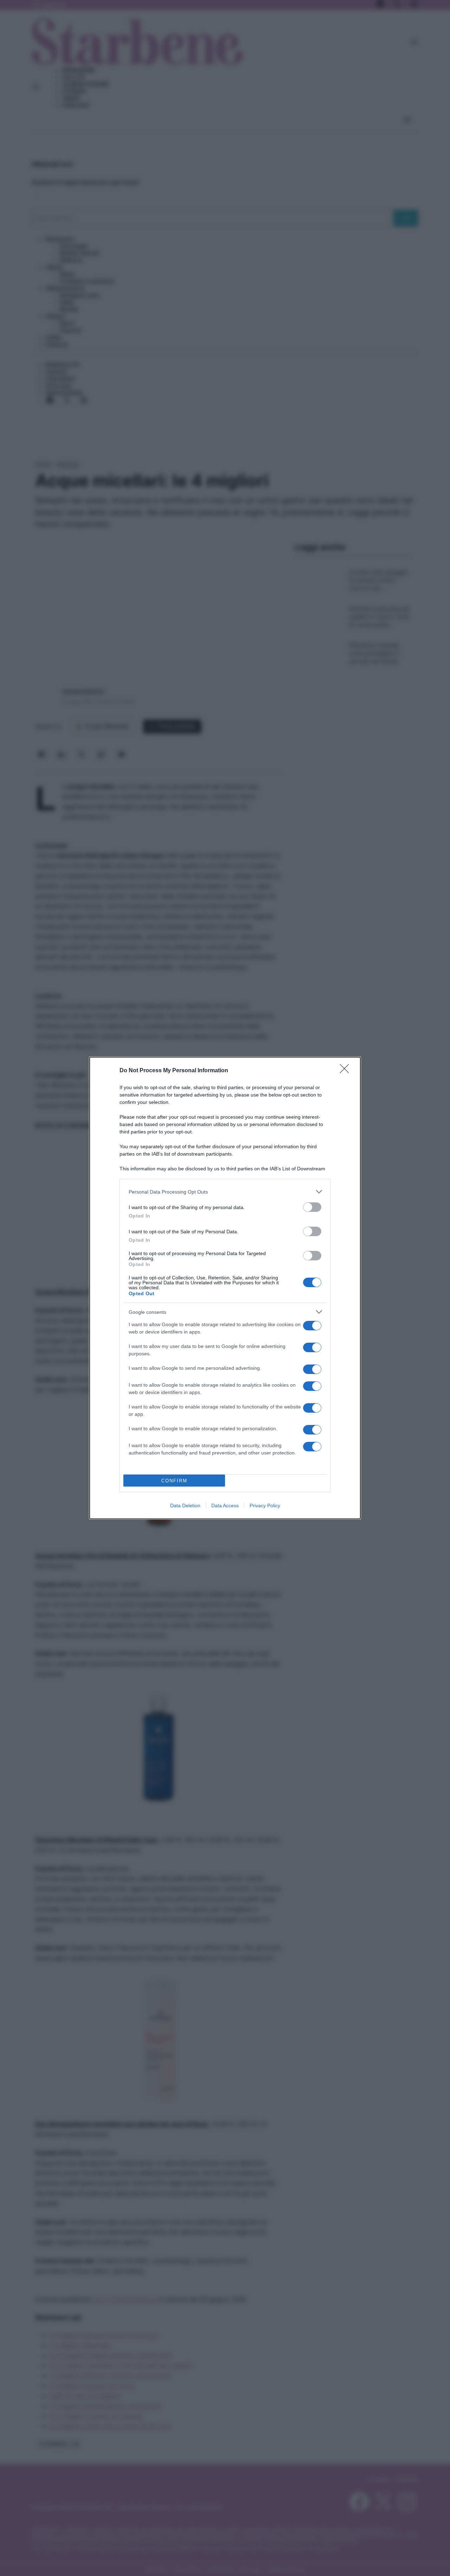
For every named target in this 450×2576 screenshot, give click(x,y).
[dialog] (225, 1288)
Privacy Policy (265, 1506)
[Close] (347, 1071)
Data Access (225, 1506)
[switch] (312, 1207)
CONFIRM (174, 1481)
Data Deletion (185, 1506)
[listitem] (225, 1192)
